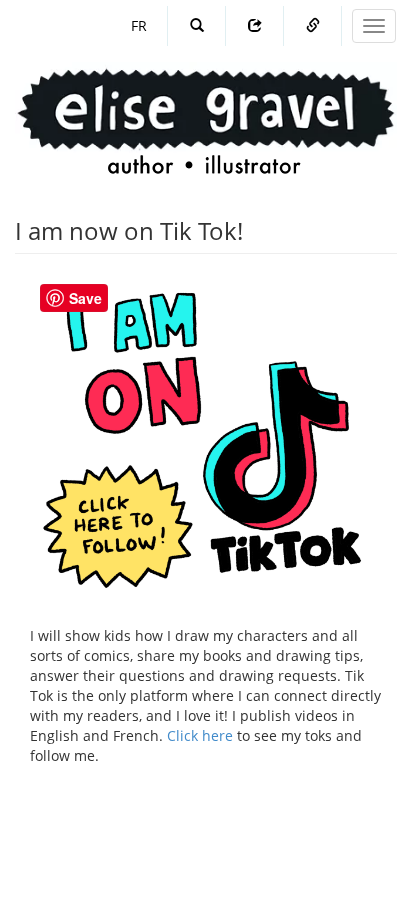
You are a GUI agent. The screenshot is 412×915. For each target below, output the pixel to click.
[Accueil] (206, 102)
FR (139, 25)
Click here (200, 735)
